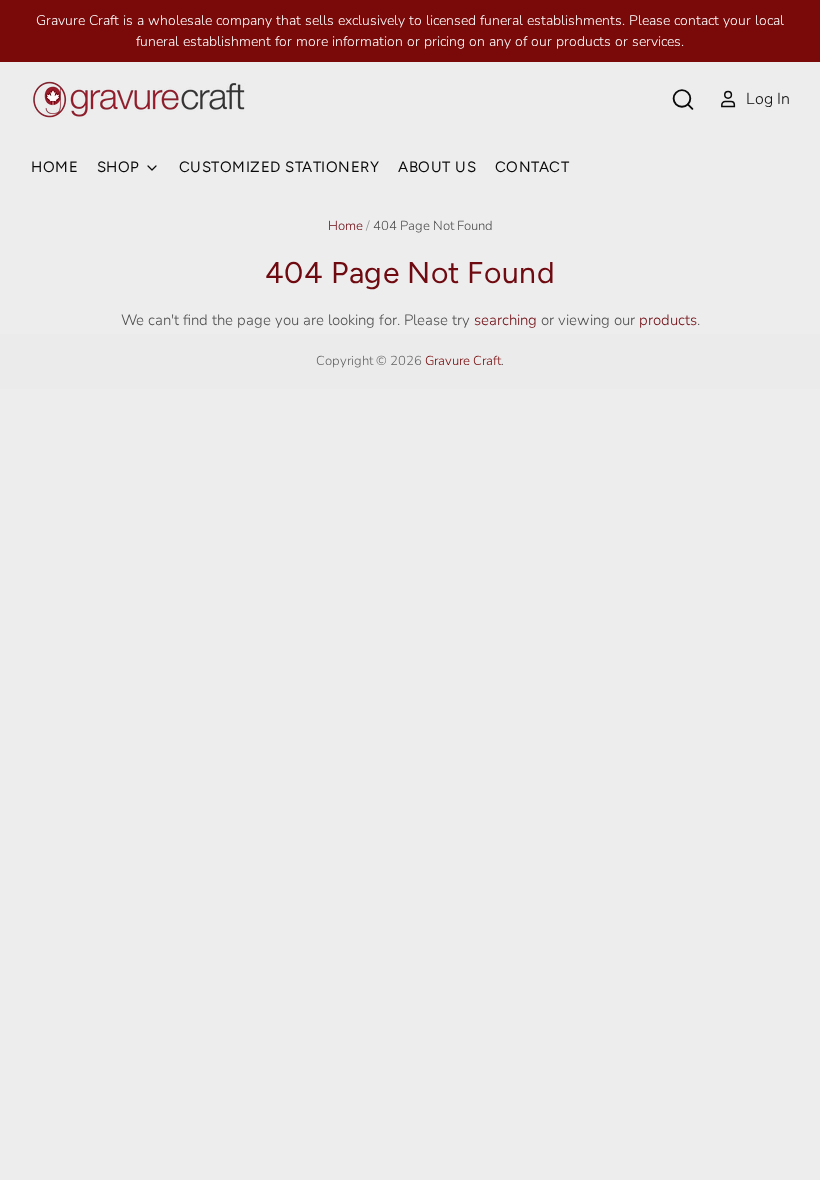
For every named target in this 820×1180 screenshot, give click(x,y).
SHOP (121, 167)
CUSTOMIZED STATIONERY (279, 167)
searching (505, 320)
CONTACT (532, 167)
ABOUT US (437, 167)
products (668, 320)
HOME (54, 167)
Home (345, 226)
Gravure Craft (463, 361)
